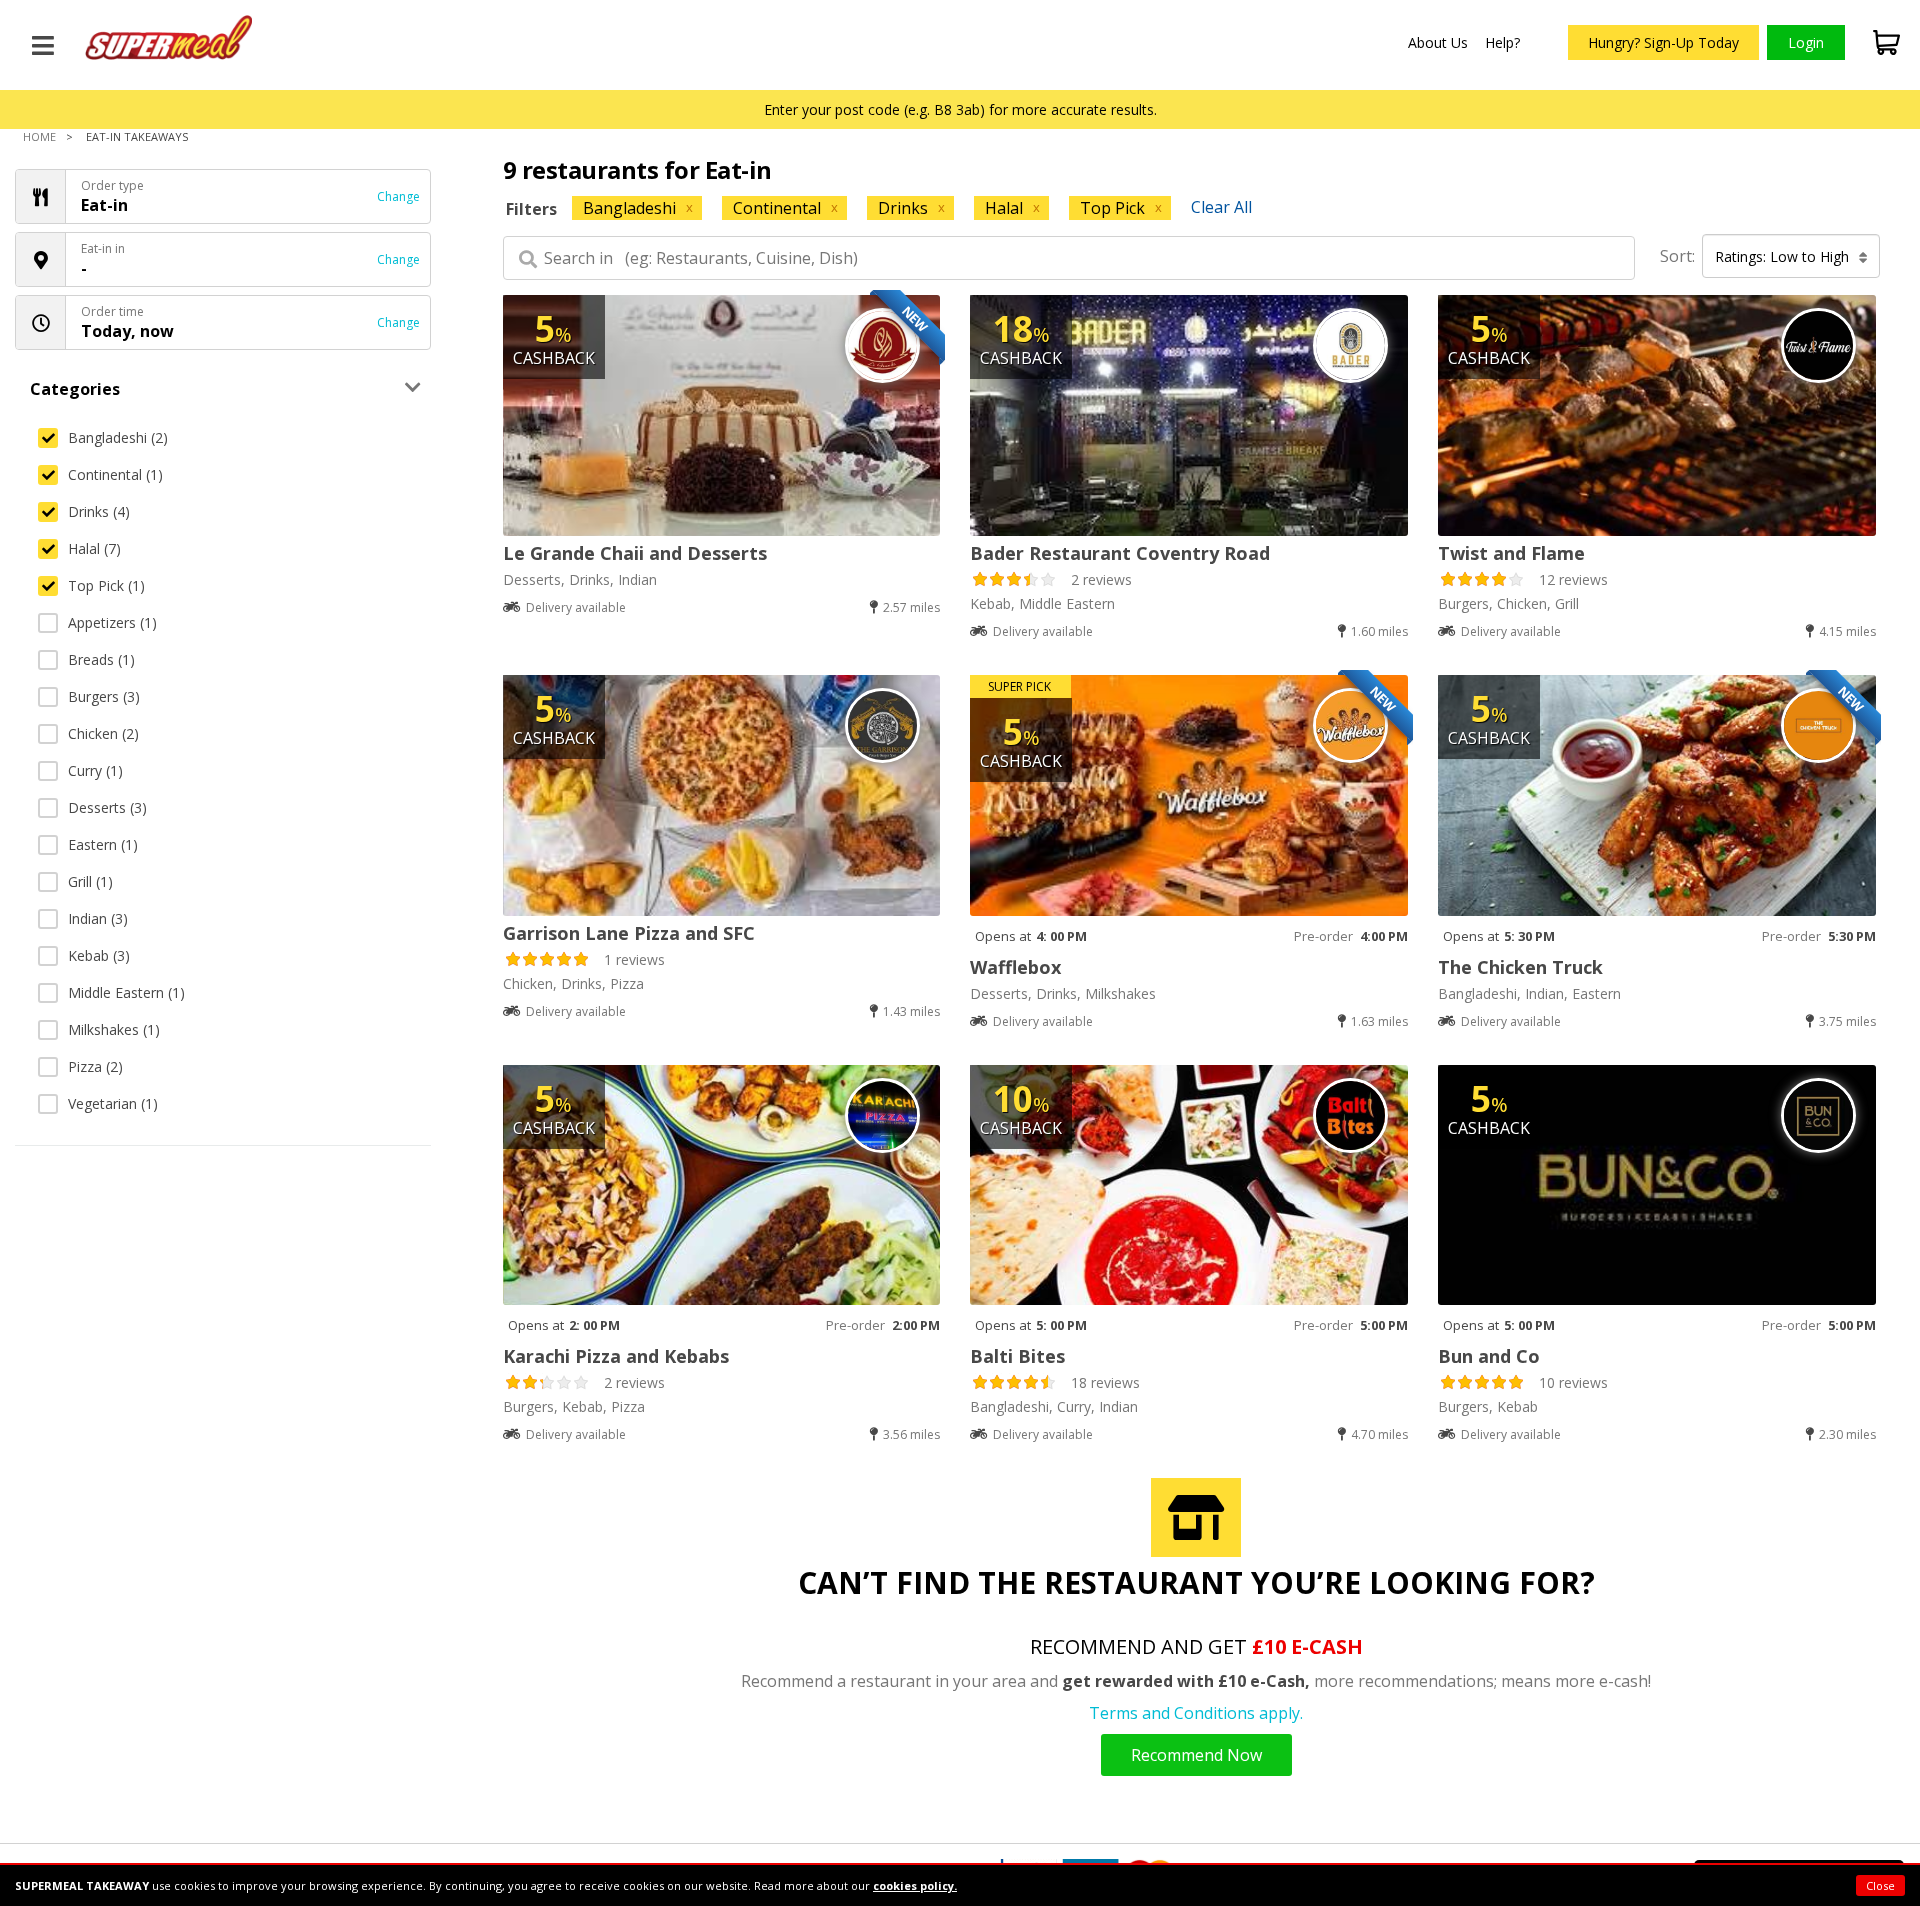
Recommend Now (1196, 1755)
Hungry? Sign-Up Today (1663, 42)
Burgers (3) (104, 696)
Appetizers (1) (112, 622)
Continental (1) (115, 474)
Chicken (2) (103, 733)
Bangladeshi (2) (118, 437)
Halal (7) (94, 548)
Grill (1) (90, 881)
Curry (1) (95, 770)
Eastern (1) (103, 844)
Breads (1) (101, 659)
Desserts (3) (107, 807)
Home (39, 136)
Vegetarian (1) (113, 1103)
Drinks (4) (99, 511)
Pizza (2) (95, 1066)
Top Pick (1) (106, 585)
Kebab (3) (99, 955)
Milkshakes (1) (114, 1029)
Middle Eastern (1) (126, 992)
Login (1806, 42)
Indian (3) (98, 918)
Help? (1502, 42)
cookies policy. (915, 1885)
